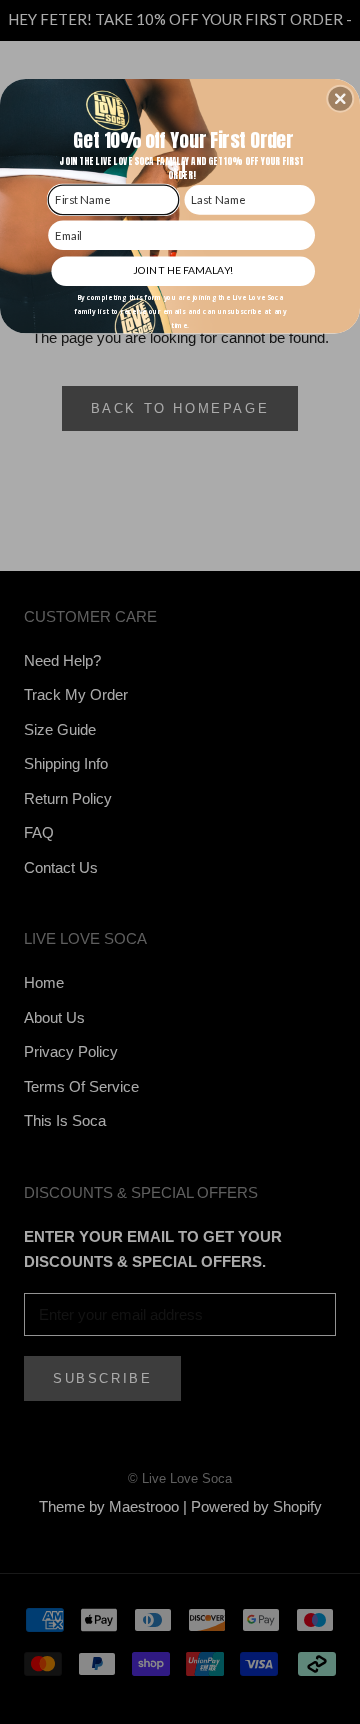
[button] (340, 99)
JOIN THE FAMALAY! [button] (183, 270)
